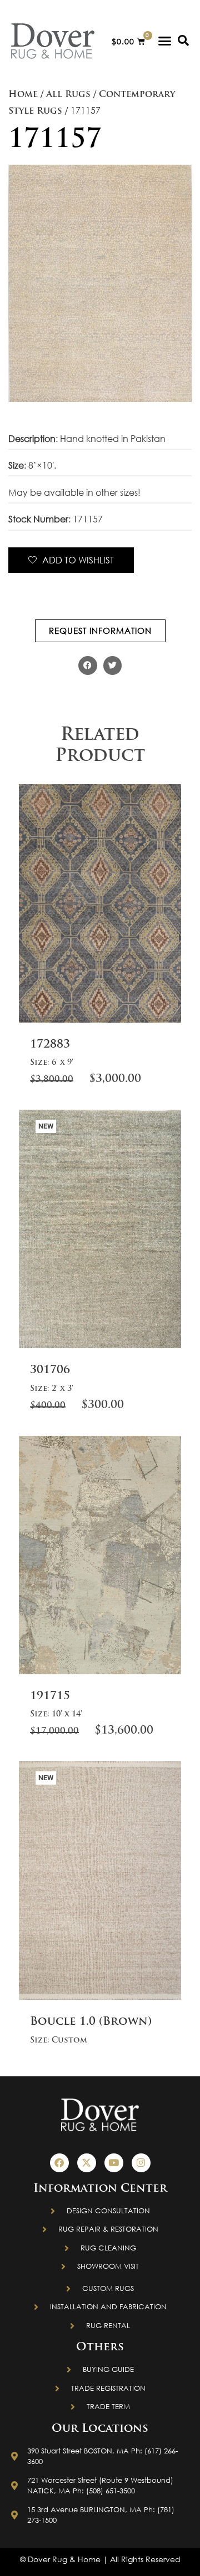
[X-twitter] (87, 2163)
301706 (50, 1370)
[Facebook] (59, 2163)
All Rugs (68, 95)
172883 (50, 1045)
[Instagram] (141, 2163)
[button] (165, 41)
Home (23, 95)
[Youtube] (114, 2163)
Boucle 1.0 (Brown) (91, 2022)
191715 (50, 1696)
